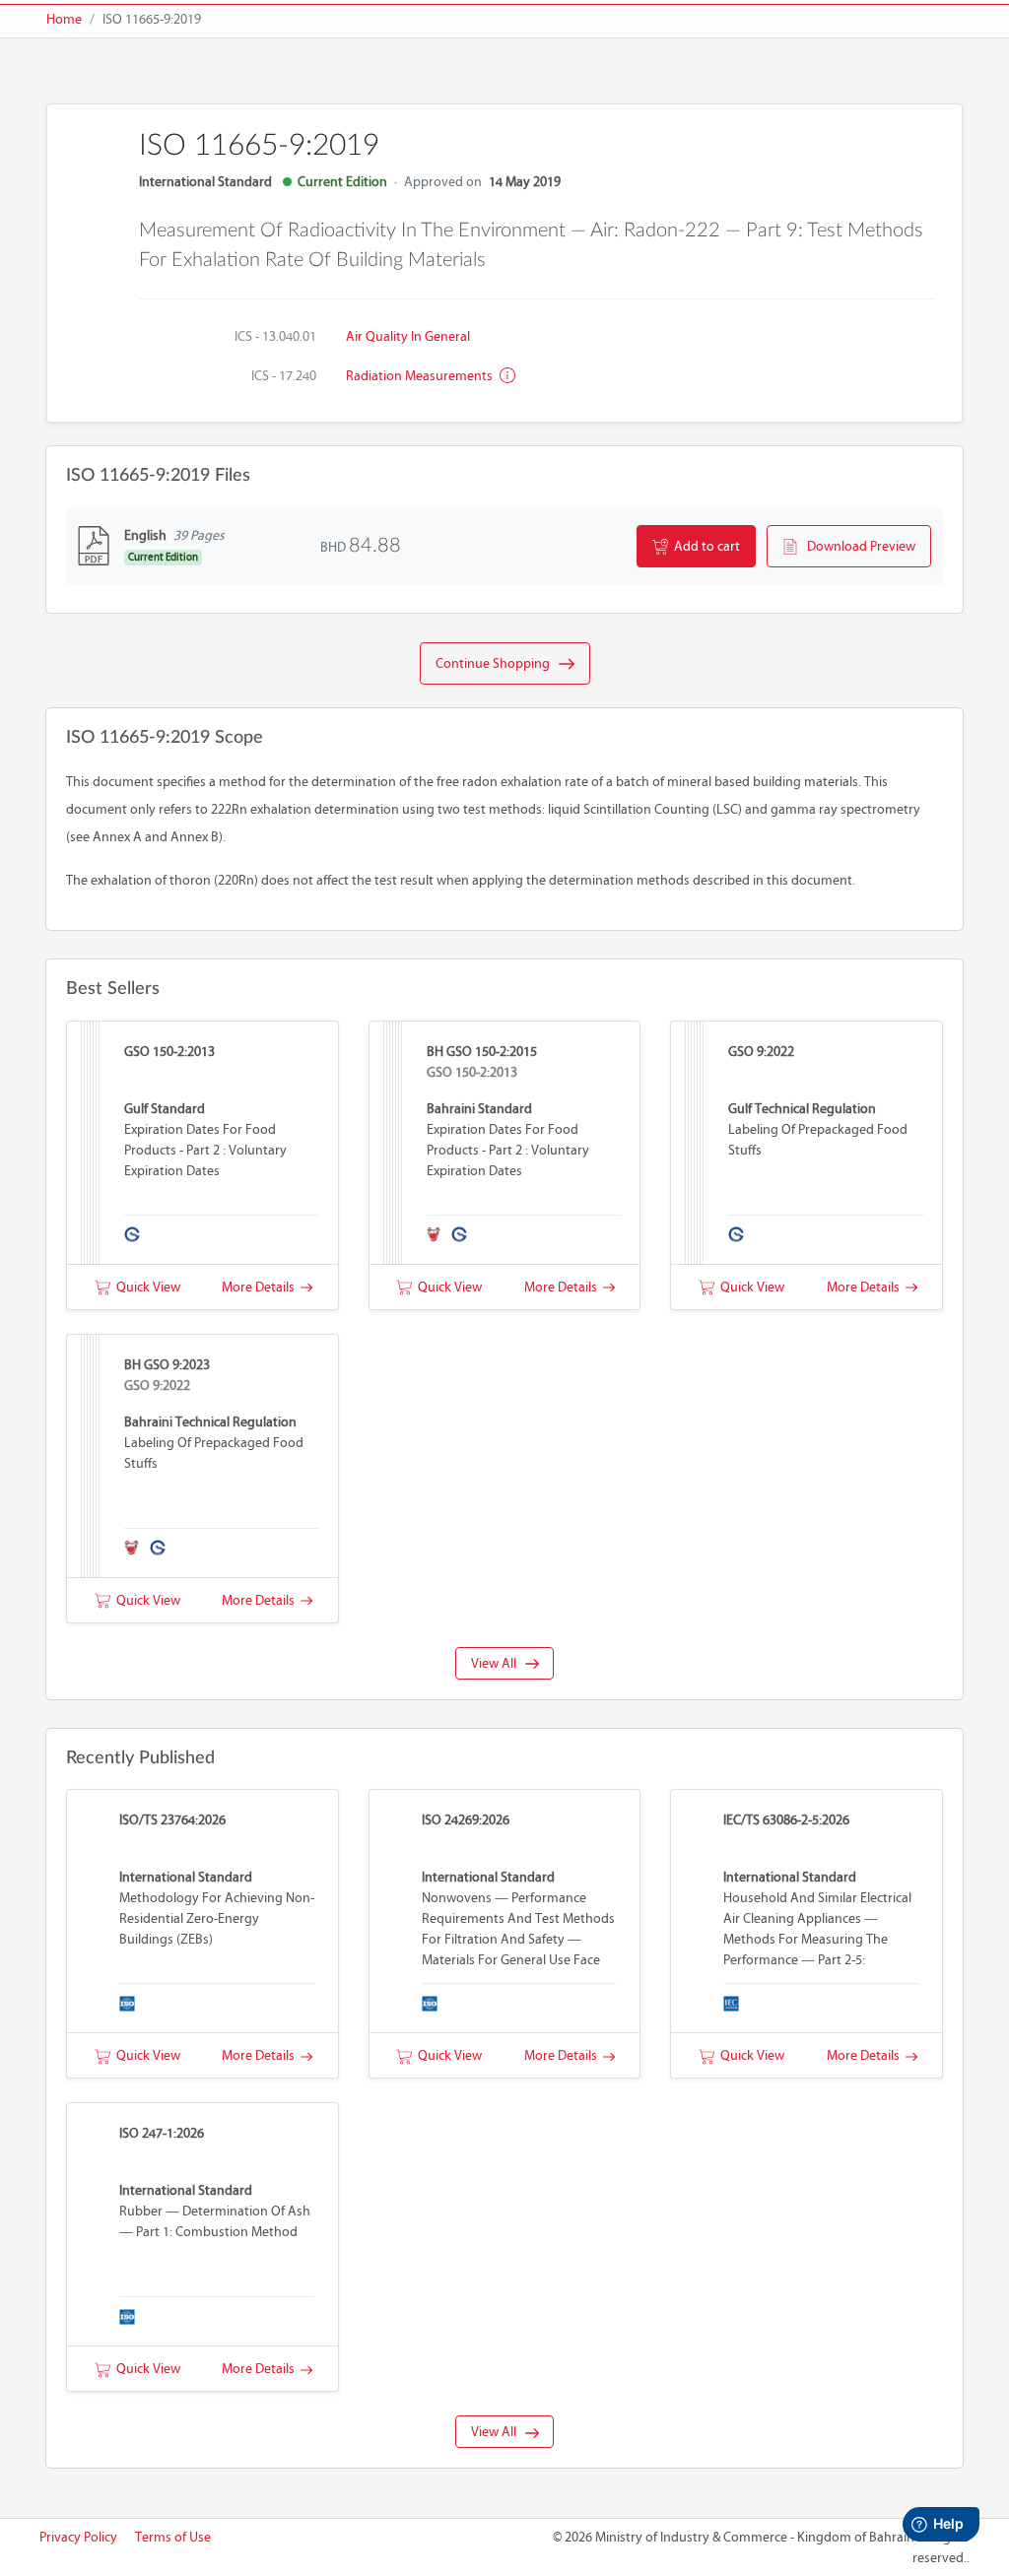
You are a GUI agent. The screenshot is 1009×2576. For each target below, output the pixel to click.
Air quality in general (408, 336)
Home (64, 19)
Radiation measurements (421, 376)
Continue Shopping (497, 663)
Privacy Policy (78, 2537)
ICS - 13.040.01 (275, 336)
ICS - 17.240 (284, 376)
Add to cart (704, 546)
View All (498, 1663)
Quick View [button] (145, 1287)
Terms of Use (173, 2537)
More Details (261, 1287)
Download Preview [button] (857, 546)
